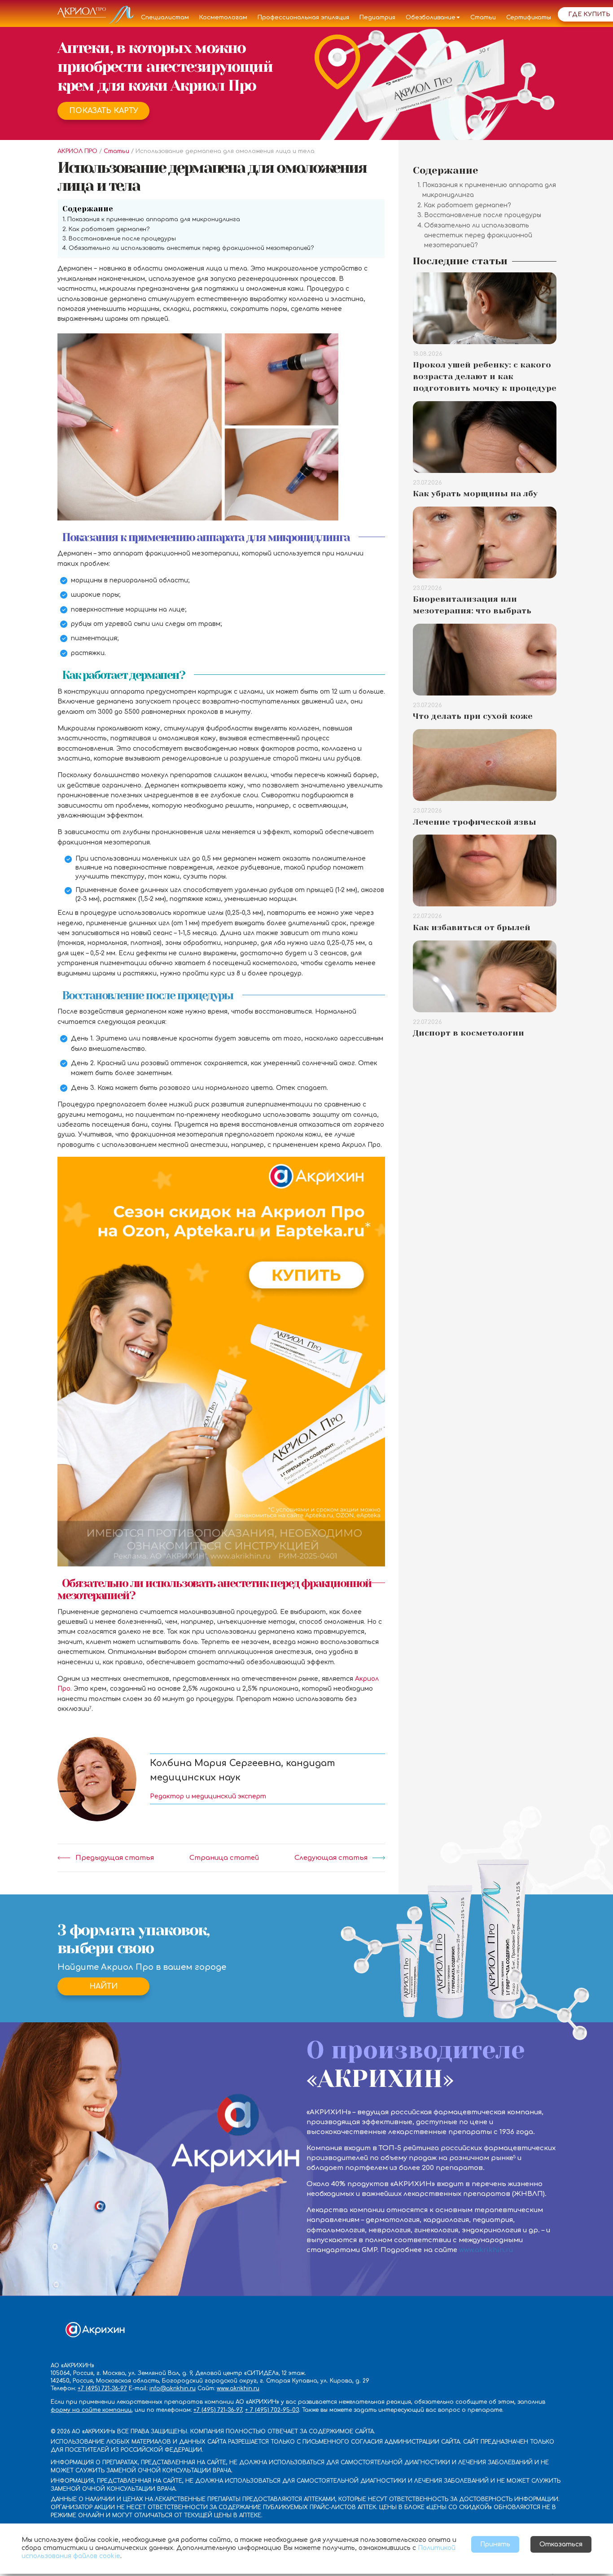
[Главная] (96, 17)
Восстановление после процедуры (122, 239)
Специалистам (165, 17)
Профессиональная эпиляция (303, 17)
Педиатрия (377, 17)
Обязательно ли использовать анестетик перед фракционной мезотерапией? (191, 248)
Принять (495, 2544)
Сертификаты (529, 17)
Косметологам (223, 17)
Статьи (483, 17)
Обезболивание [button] (431, 17)
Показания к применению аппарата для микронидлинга (154, 219)
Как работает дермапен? (109, 229)
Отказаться (561, 2544)
